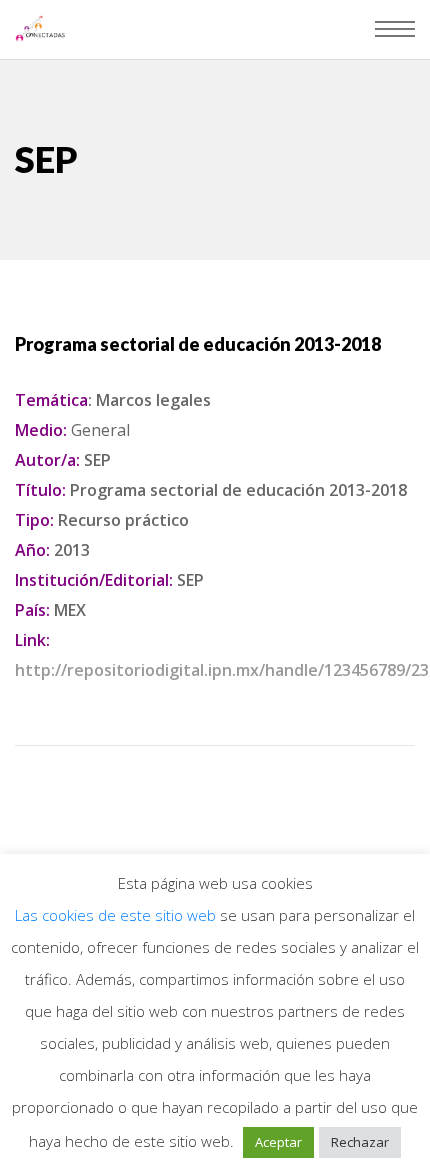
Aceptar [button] (278, 1142)
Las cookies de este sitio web (117, 915)
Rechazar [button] (360, 1142)
